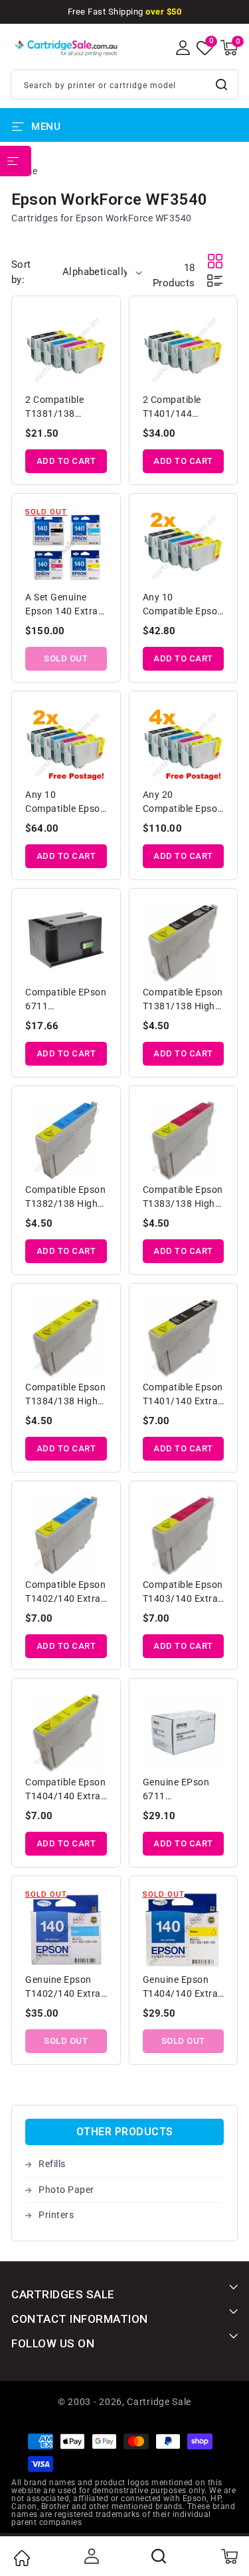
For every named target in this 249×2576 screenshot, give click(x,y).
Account (90, 2556)
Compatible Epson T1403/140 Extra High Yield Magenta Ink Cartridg (183, 1593)
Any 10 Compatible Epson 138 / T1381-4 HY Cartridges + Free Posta (183, 605)
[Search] (159, 2556)
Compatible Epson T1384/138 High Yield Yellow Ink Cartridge (65, 1395)
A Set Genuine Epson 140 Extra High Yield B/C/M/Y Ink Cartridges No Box (66, 605)
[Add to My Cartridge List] (98, 321)
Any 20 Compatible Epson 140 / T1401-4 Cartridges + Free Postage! (183, 803)
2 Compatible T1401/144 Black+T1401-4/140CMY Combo (183, 408)
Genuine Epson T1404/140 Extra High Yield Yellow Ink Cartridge (181, 1988)
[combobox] (124, 84)
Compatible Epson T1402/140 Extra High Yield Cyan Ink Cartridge (65, 1593)
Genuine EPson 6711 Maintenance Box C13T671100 (181, 1790)
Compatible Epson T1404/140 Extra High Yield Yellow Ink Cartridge (65, 1790)
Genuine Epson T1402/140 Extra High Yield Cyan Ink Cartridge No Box (63, 1988)
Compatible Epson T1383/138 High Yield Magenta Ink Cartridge (183, 1198)
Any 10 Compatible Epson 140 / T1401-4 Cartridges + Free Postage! (65, 803)
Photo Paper (66, 2190)
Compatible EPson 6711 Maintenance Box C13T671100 (66, 1000)
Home (21, 2558)
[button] (229, 48)
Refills (52, 2164)
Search (222, 84)
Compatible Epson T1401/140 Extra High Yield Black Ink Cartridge (183, 1395)
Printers (56, 2215)
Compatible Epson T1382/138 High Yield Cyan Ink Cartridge (65, 1198)
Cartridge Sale (159, 2402)
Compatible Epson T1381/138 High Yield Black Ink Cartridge (183, 1000)
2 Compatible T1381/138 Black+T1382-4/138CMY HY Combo (56, 408)
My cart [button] (229, 2556)
